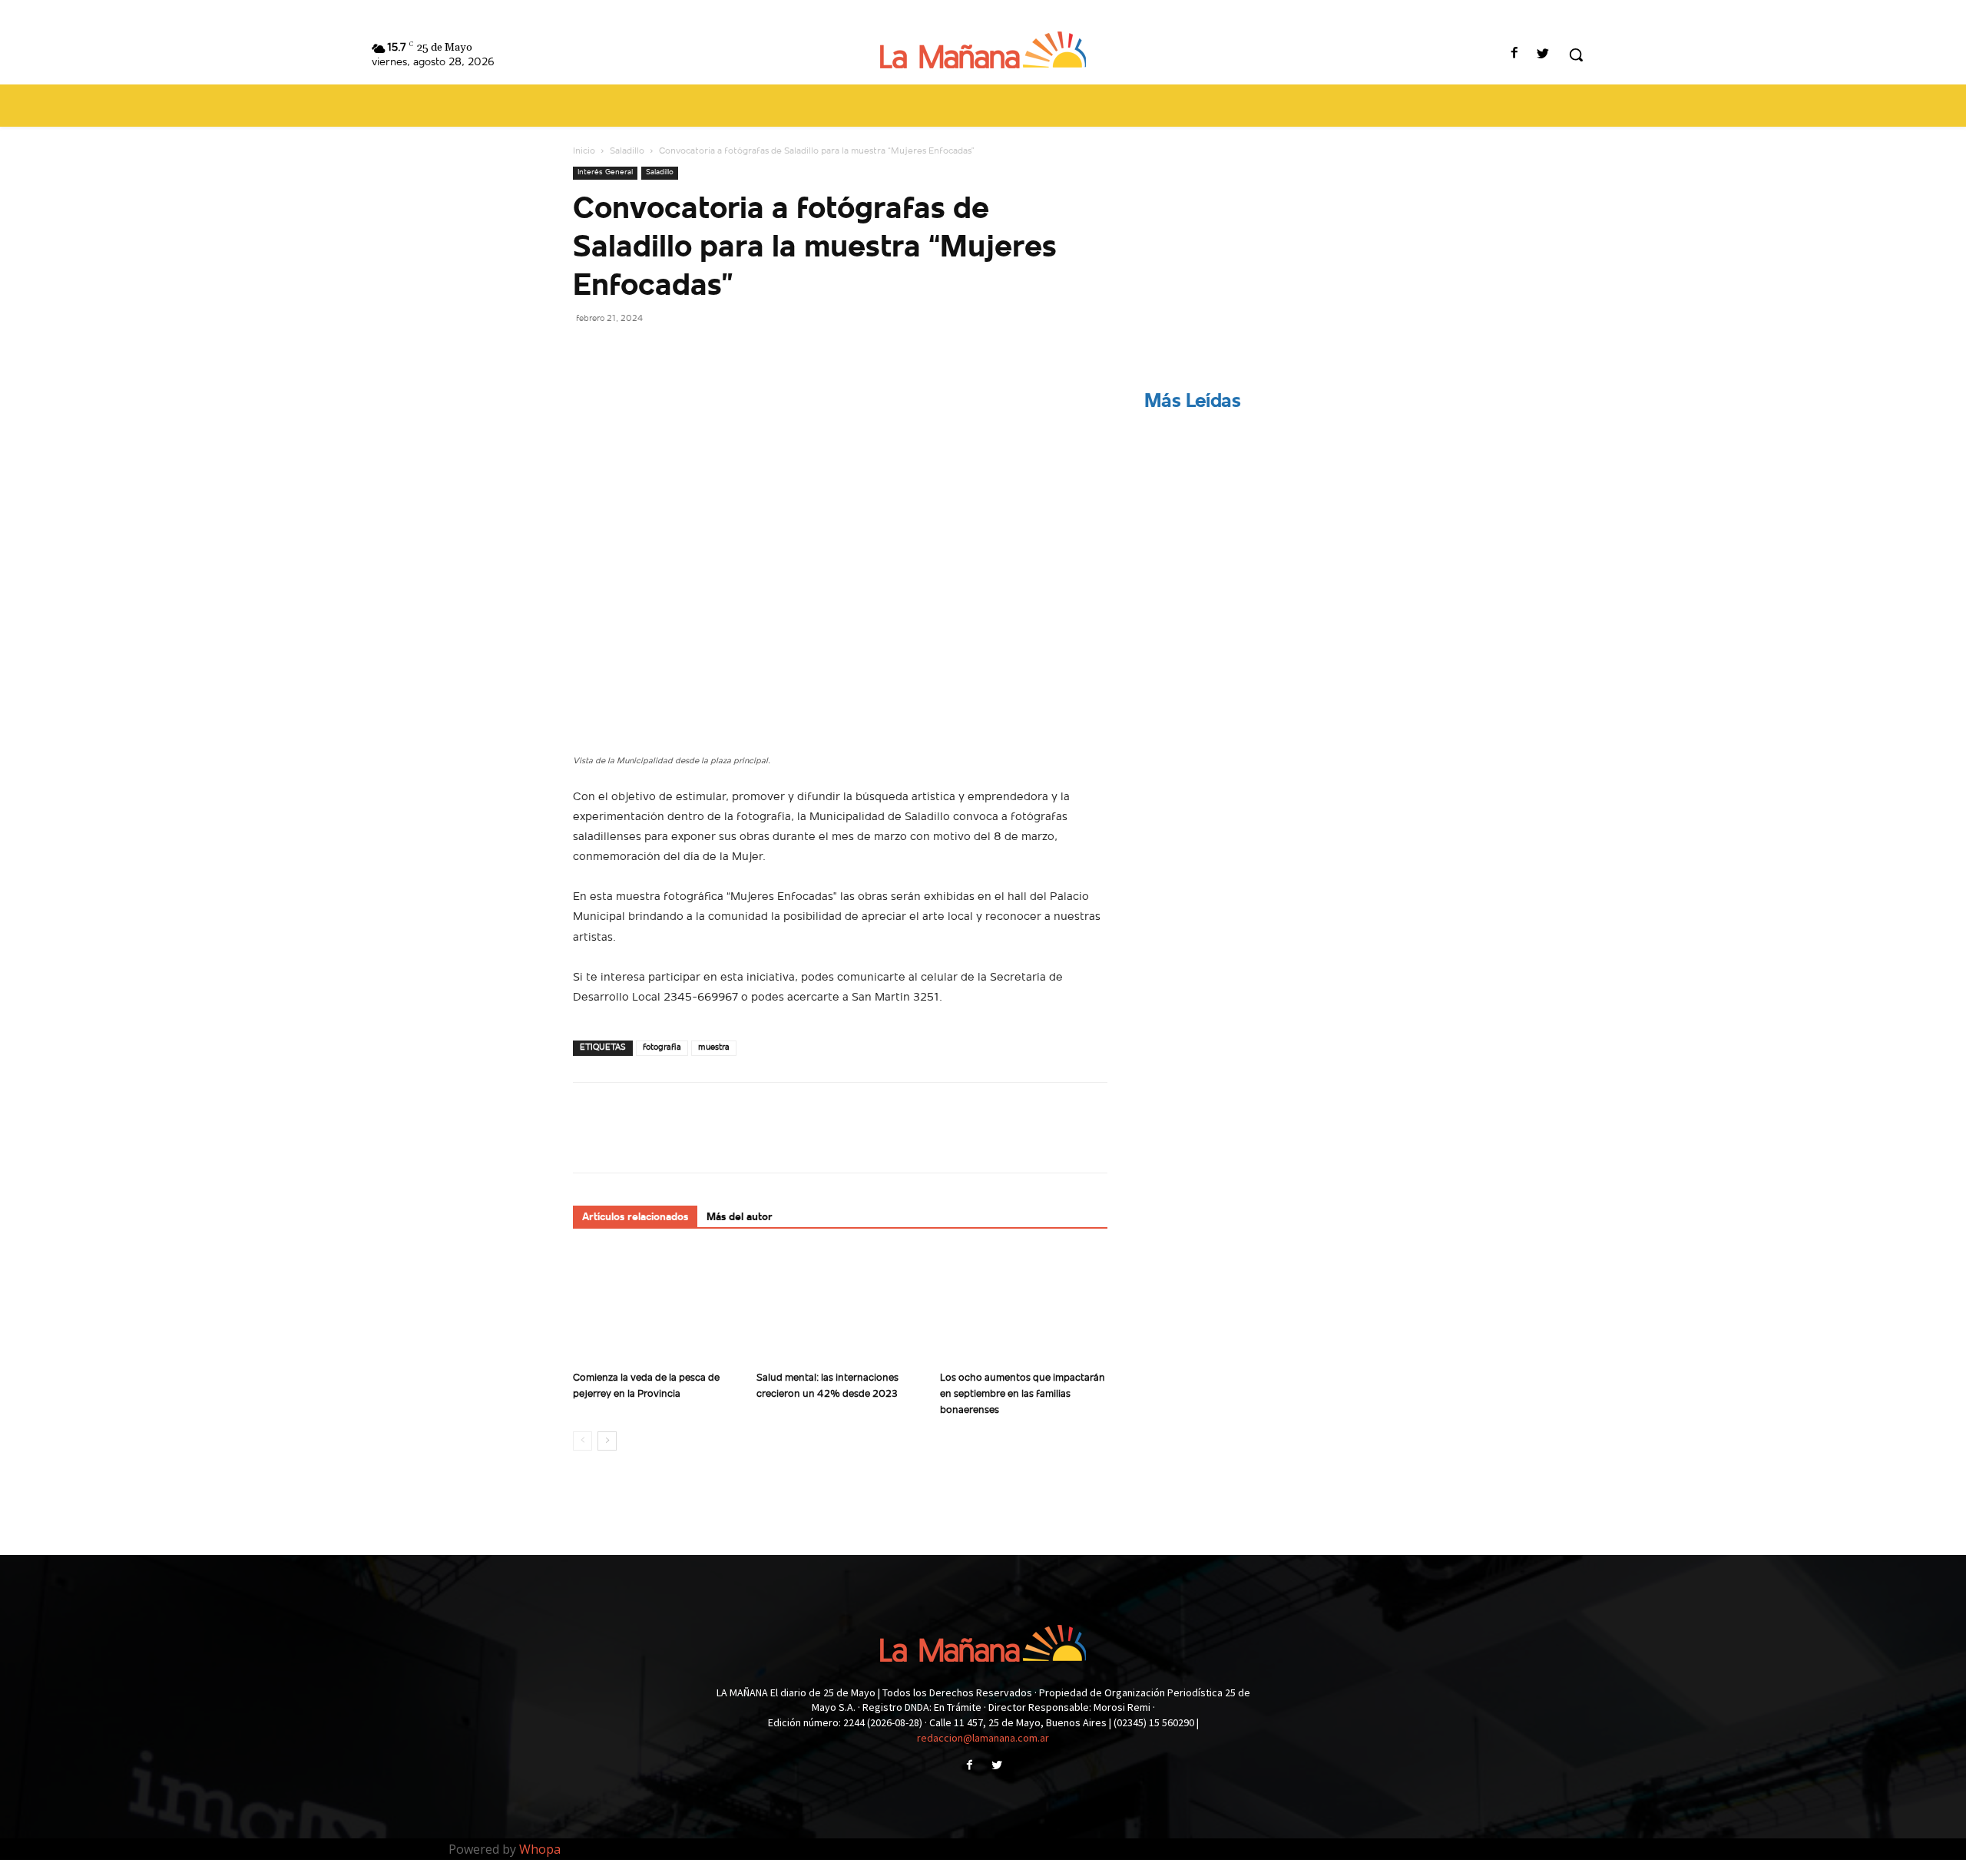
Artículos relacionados (635, 1218)
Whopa (540, 1849)
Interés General (605, 172)
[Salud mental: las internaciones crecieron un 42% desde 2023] (840, 1307)
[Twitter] (1543, 55)
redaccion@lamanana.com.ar (983, 1738)
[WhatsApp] (694, 352)
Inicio (584, 151)
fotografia (662, 1048)
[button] (1576, 55)
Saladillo (627, 151)
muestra (714, 1048)
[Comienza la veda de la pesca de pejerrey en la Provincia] (657, 1307)
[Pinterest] (659, 352)
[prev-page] (583, 1441)
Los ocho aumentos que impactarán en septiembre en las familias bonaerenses (1023, 1394)
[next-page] (607, 1441)
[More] (730, 352)
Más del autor (740, 1218)
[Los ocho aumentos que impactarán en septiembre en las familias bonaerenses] (1024, 1307)
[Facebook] (1515, 55)
